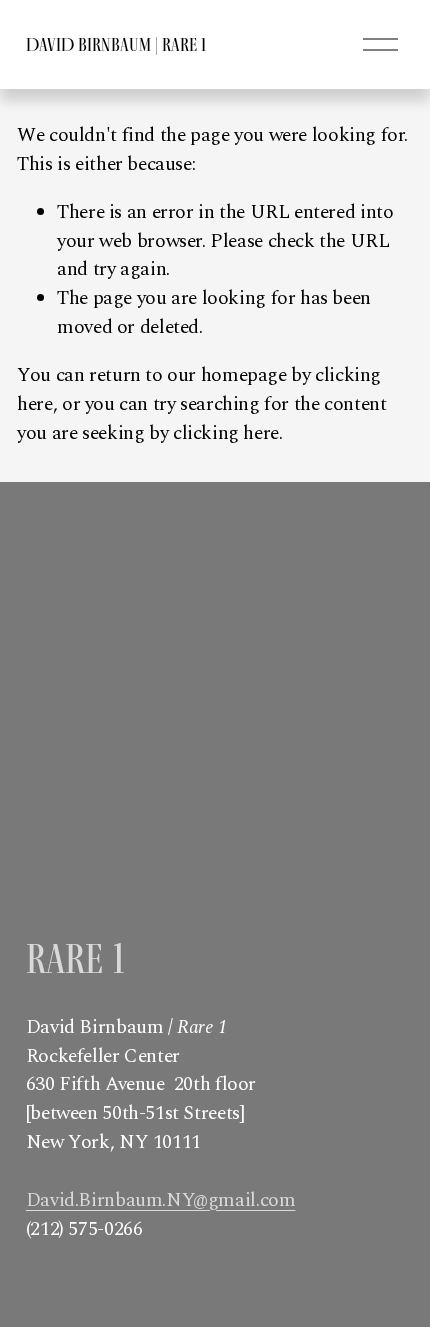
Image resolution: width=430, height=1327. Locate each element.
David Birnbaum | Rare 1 (116, 44)
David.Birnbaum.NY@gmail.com (161, 1201)
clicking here (226, 433)
